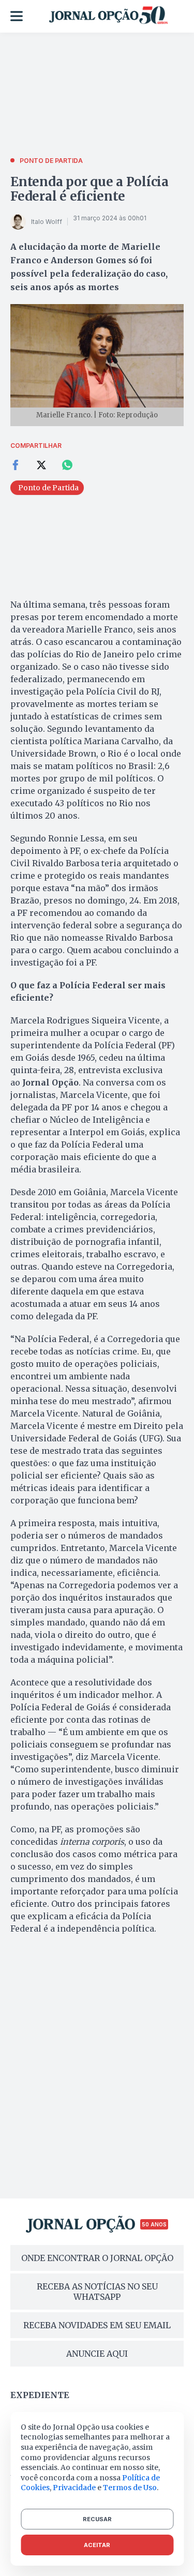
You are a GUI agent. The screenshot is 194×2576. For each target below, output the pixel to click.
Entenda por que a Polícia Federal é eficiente (89, 189)
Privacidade (74, 2488)
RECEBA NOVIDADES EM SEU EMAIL (97, 2325)
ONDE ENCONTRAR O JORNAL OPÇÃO (97, 2258)
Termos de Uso (130, 2488)
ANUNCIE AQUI (97, 2354)
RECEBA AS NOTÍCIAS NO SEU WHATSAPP (97, 2292)
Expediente (40, 2395)
